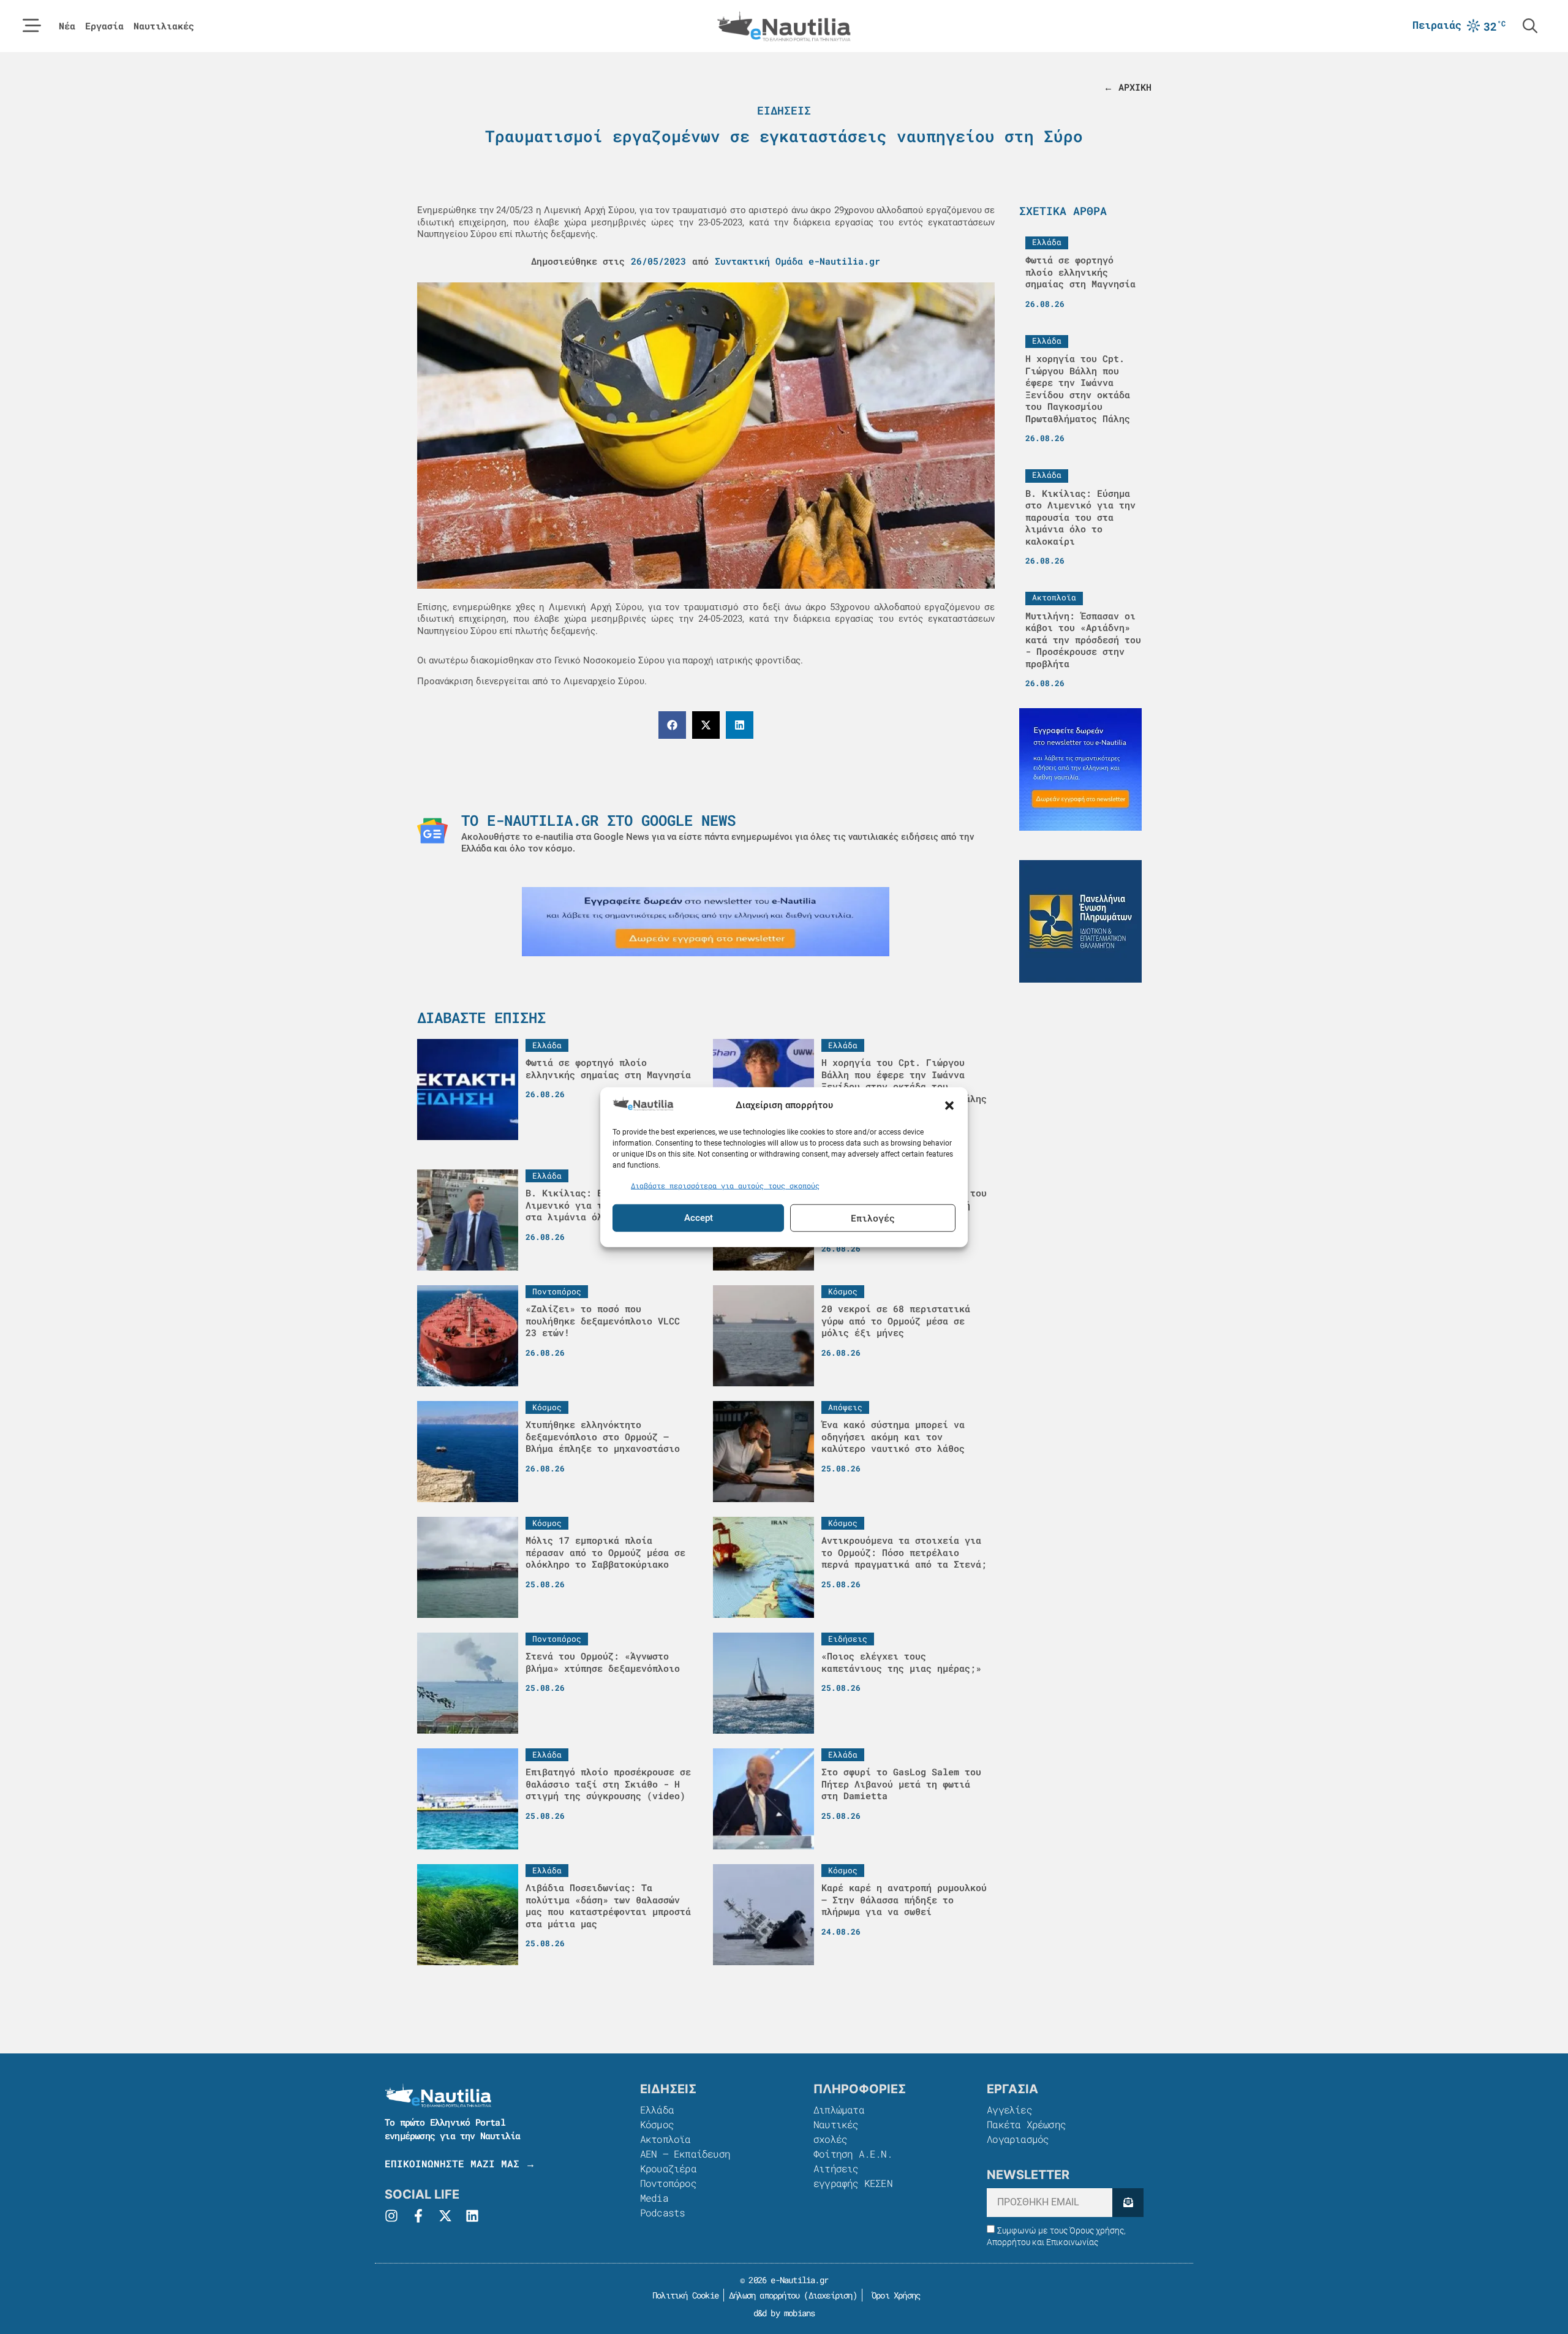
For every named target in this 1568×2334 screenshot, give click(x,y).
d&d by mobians (784, 2313)
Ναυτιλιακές (164, 26)
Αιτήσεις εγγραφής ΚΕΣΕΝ (853, 2176)
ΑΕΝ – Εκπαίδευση (685, 2154)
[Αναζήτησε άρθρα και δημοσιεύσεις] (1530, 26)
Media (654, 2198)
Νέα (67, 26)
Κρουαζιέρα (668, 2168)
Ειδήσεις (784, 110)
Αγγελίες (1009, 2109)
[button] (949, 1105)
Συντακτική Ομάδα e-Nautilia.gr (797, 261)
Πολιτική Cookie (683, 2295)
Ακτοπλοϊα (665, 2139)
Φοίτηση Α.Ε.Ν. (853, 2154)
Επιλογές (873, 1218)
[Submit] (1128, 2203)
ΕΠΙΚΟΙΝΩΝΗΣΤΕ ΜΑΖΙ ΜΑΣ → (460, 2163)
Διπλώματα (839, 2109)
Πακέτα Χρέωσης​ (1026, 2124)
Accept (699, 1218)
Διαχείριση (831, 2295)
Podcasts (663, 2212)
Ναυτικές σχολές (836, 2132)
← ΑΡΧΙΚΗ (1128, 87)
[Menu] (32, 26)
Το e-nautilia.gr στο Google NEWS (598, 820)
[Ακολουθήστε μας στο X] (445, 2216)
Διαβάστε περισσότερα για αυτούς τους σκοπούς (725, 1185)
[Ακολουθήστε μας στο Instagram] (391, 2216)
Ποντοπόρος (668, 2183)
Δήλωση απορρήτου (764, 2295)
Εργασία (104, 26)
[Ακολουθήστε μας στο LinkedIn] (472, 2216)
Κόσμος (657, 2124)
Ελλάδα (657, 2109)
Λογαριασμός (1018, 2139)
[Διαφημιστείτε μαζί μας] (706, 922)
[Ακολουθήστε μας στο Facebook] (418, 2216)
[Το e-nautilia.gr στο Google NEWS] (432, 831)
